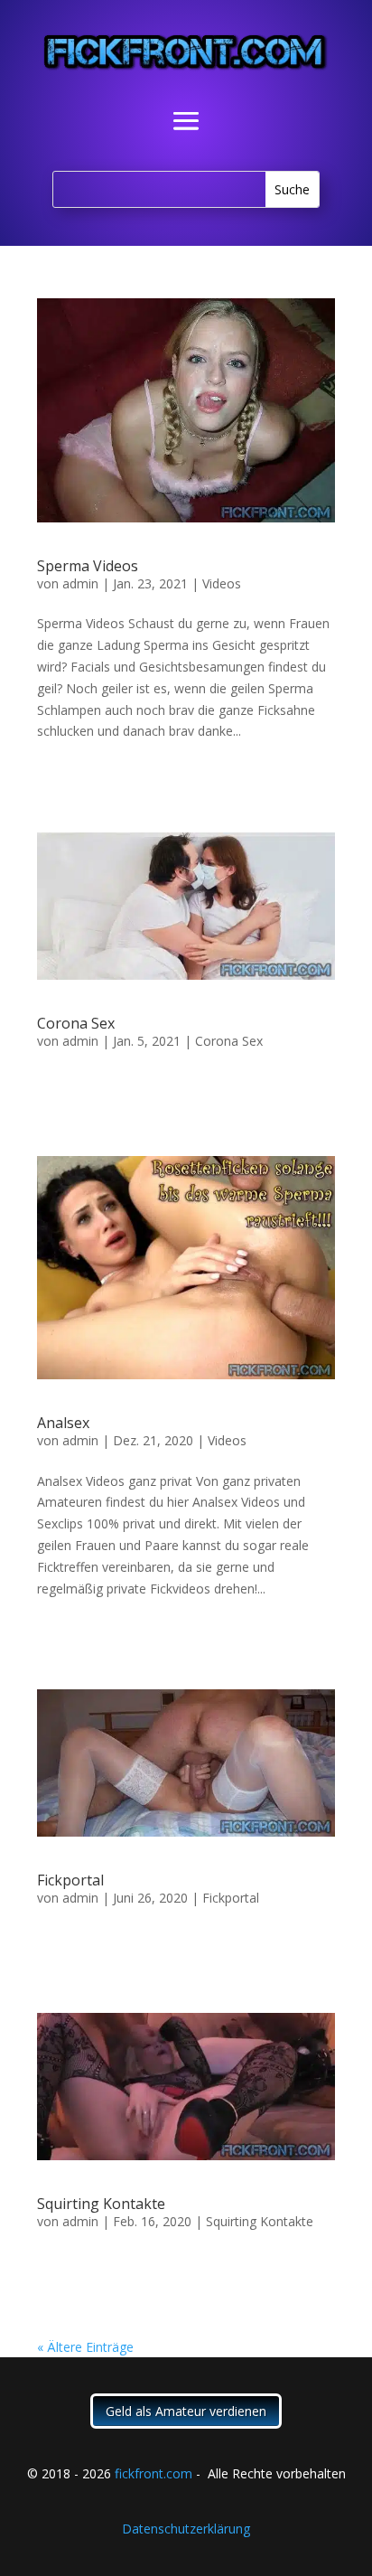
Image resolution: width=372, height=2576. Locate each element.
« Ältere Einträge (85, 2347)
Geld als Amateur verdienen (186, 2411)
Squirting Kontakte (101, 2204)
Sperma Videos (88, 566)
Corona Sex (76, 1023)
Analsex (63, 1423)
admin (80, 583)
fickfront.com (153, 2473)
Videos (222, 583)
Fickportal (70, 1880)
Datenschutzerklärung (186, 2529)
